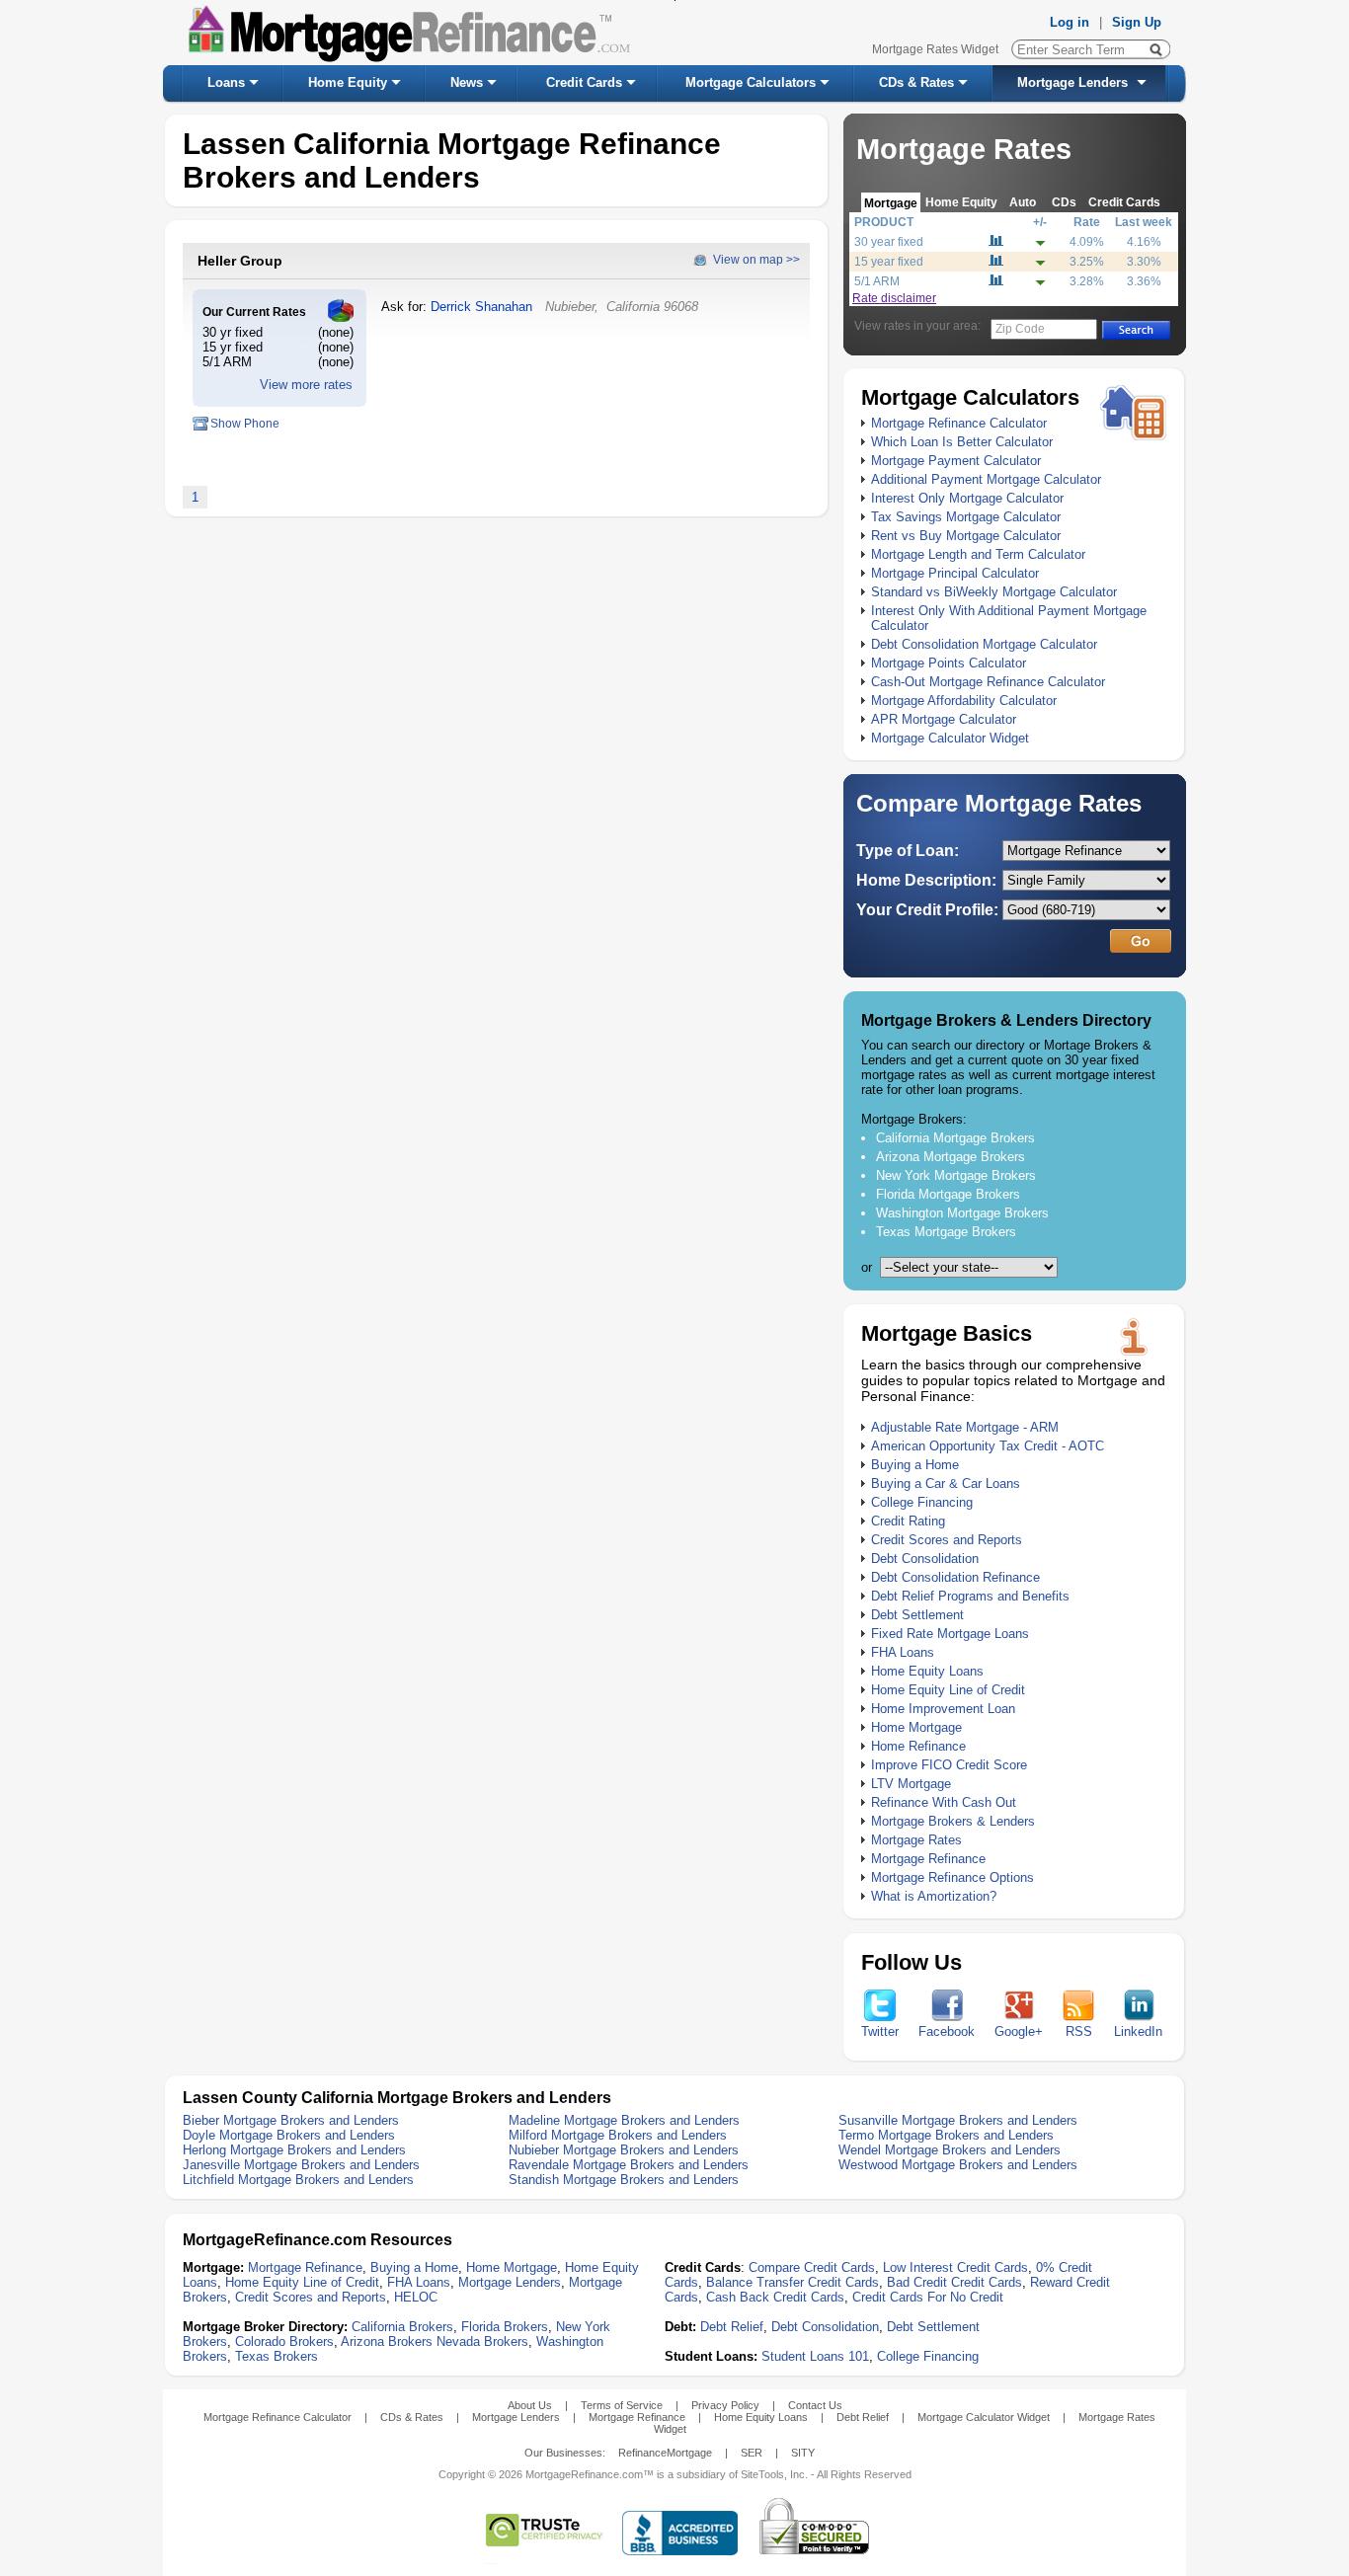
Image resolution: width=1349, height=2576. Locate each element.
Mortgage (891, 203)
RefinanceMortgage (665, 2453)
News (467, 82)
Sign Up (1137, 22)
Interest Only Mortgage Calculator (967, 498)
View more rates (306, 385)
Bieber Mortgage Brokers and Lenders (291, 2120)
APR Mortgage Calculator (944, 719)
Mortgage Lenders (1072, 82)
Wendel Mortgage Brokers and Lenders (950, 2150)
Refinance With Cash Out (944, 1802)
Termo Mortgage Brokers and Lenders (946, 2135)
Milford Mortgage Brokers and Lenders (618, 2135)
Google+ (1019, 2031)
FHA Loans (903, 1652)
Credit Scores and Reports (947, 1540)
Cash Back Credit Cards (775, 2297)
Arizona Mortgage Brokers (951, 1157)
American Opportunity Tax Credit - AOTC (988, 1446)
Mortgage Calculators (751, 82)
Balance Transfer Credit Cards (793, 2282)
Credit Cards (584, 82)
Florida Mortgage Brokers (948, 1194)
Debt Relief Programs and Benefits (970, 1596)
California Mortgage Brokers (955, 1138)
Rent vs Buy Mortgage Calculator (966, 536)
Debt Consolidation (925, 1559)
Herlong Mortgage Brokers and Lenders (294, 2150)
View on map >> (756, 260)
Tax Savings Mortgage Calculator (966, 517)
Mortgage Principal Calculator (955, 573)
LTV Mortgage (911, 1784)
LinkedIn (1138, 2031)
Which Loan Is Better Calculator (962, 442)
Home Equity (348, 82)
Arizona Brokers (387, 2342)
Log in (1070, 22)
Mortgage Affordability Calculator (964, 701)
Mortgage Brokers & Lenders (953, 1821)
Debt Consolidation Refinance (955, 1577)
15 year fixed (889, 262)
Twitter (880, 2031)
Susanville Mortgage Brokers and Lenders (958, 2120)
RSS (1079, 2031)
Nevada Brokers (482, 2342)
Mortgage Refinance (928, 1859)
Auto (1023, 202)
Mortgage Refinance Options (952, 1877)
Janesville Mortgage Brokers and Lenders (301, 2165)
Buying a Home (915, 1465)
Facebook (947, 2031)
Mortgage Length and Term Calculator (978, 554)
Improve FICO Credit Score (949, 1765)
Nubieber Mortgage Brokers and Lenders (624, 2150)
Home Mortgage (916, 1727)
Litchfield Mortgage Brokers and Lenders (298, 2180)
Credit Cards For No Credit (928, 2297)
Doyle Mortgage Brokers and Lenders (289, 2135)
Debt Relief (732, 2327)
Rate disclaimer (894, 298)
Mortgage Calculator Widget (950, 738)
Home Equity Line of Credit (948, 1690)
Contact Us (815, 2405)
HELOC (416, 2297)
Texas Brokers (277, 2356)
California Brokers (402, 2327)
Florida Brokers (505, 2327)
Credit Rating (908, 1521)
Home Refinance (918, 1746)
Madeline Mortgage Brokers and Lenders (624, 2120)
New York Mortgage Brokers (956, 1175)
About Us (530, 2405)
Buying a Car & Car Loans (946, 1483)
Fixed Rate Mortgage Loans (950, 1634)
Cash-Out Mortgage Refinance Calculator (988, 682)
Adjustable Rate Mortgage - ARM (965, 1427)
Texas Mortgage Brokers (946, 1232)
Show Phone (245, 424)
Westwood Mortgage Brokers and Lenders (958, 2165)
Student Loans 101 (815, 2356)
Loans (226, 82)
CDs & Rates (916, 82)
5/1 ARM (877, 281)
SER (752, 2453)
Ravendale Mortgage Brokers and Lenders (629, 2165)
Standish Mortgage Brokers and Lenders (624, 2180)
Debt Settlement (917, 1615)
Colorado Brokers (284, 2342)
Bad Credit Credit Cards (954, 2282)
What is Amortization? (934, 1896)
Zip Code (1020, 329)
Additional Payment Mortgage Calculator (986, 479)
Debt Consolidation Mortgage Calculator (984, 644)
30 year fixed (889, 242)
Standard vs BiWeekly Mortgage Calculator (994, 592)
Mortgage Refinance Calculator (959, 423)
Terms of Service (622, 2405)
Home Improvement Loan (943, 1709)
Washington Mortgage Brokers (962, 1213)
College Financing (922, 1502)
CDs (1064, 202)
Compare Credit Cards (812, 2267)
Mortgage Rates (916, 1840)
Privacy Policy (725, 2405)
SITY (803, 2453)
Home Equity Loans (927, 1671)
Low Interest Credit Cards (955, 2267)
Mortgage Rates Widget (935, 49)
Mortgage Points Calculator (949, 663)
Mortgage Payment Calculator (956, 461)
